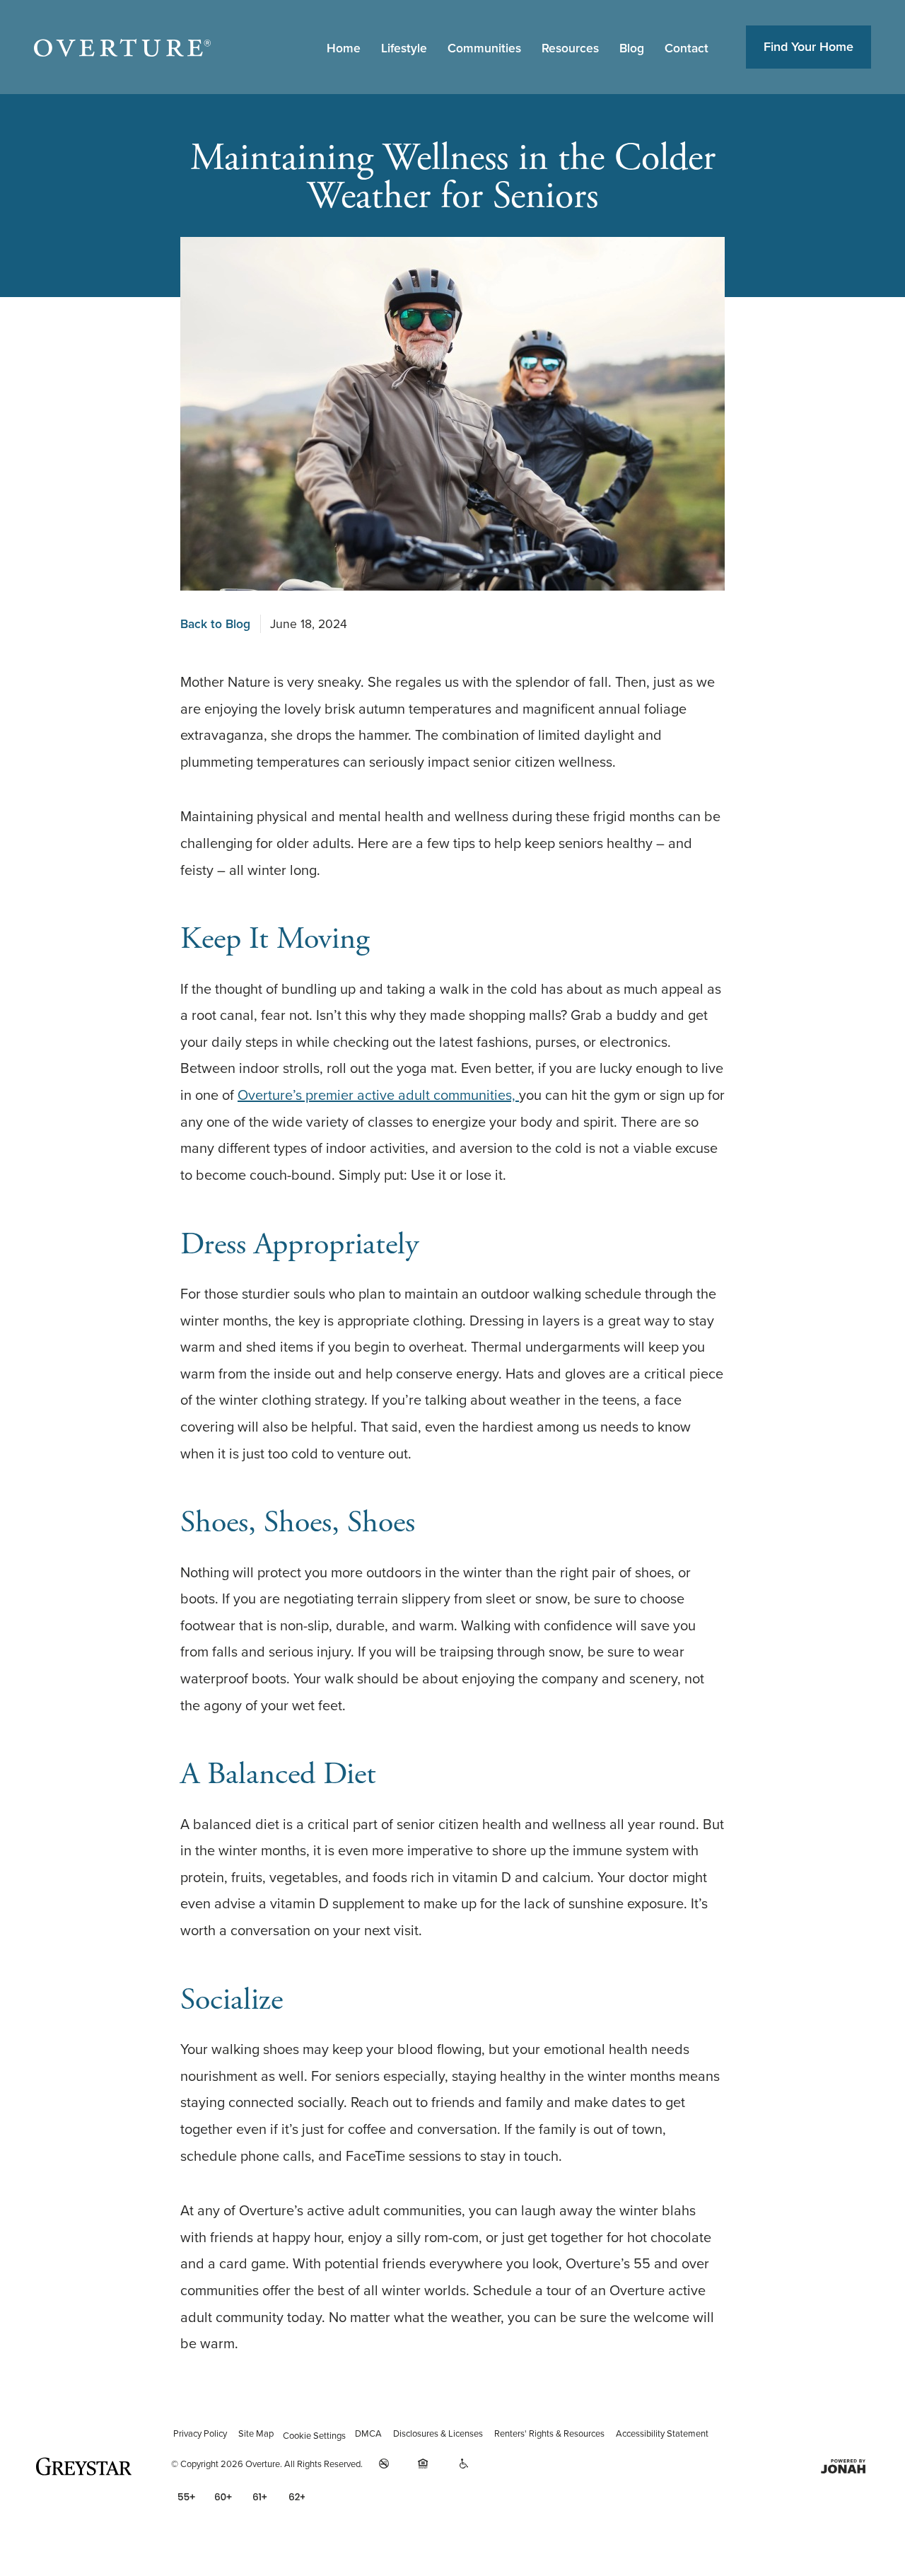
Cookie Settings (314, 2436)
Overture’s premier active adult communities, (378, 1095)
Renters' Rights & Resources (549, 2433)
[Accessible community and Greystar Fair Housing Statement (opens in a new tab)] (464, 2464)
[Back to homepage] (122, 47)
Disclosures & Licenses (438, 2433)
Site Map (256, 2433)
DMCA (368, 2433)
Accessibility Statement (662, 2433)
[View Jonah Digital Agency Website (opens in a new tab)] (845, 2466)
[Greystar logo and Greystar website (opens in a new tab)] (86, 2466)
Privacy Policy (200, 2433)
